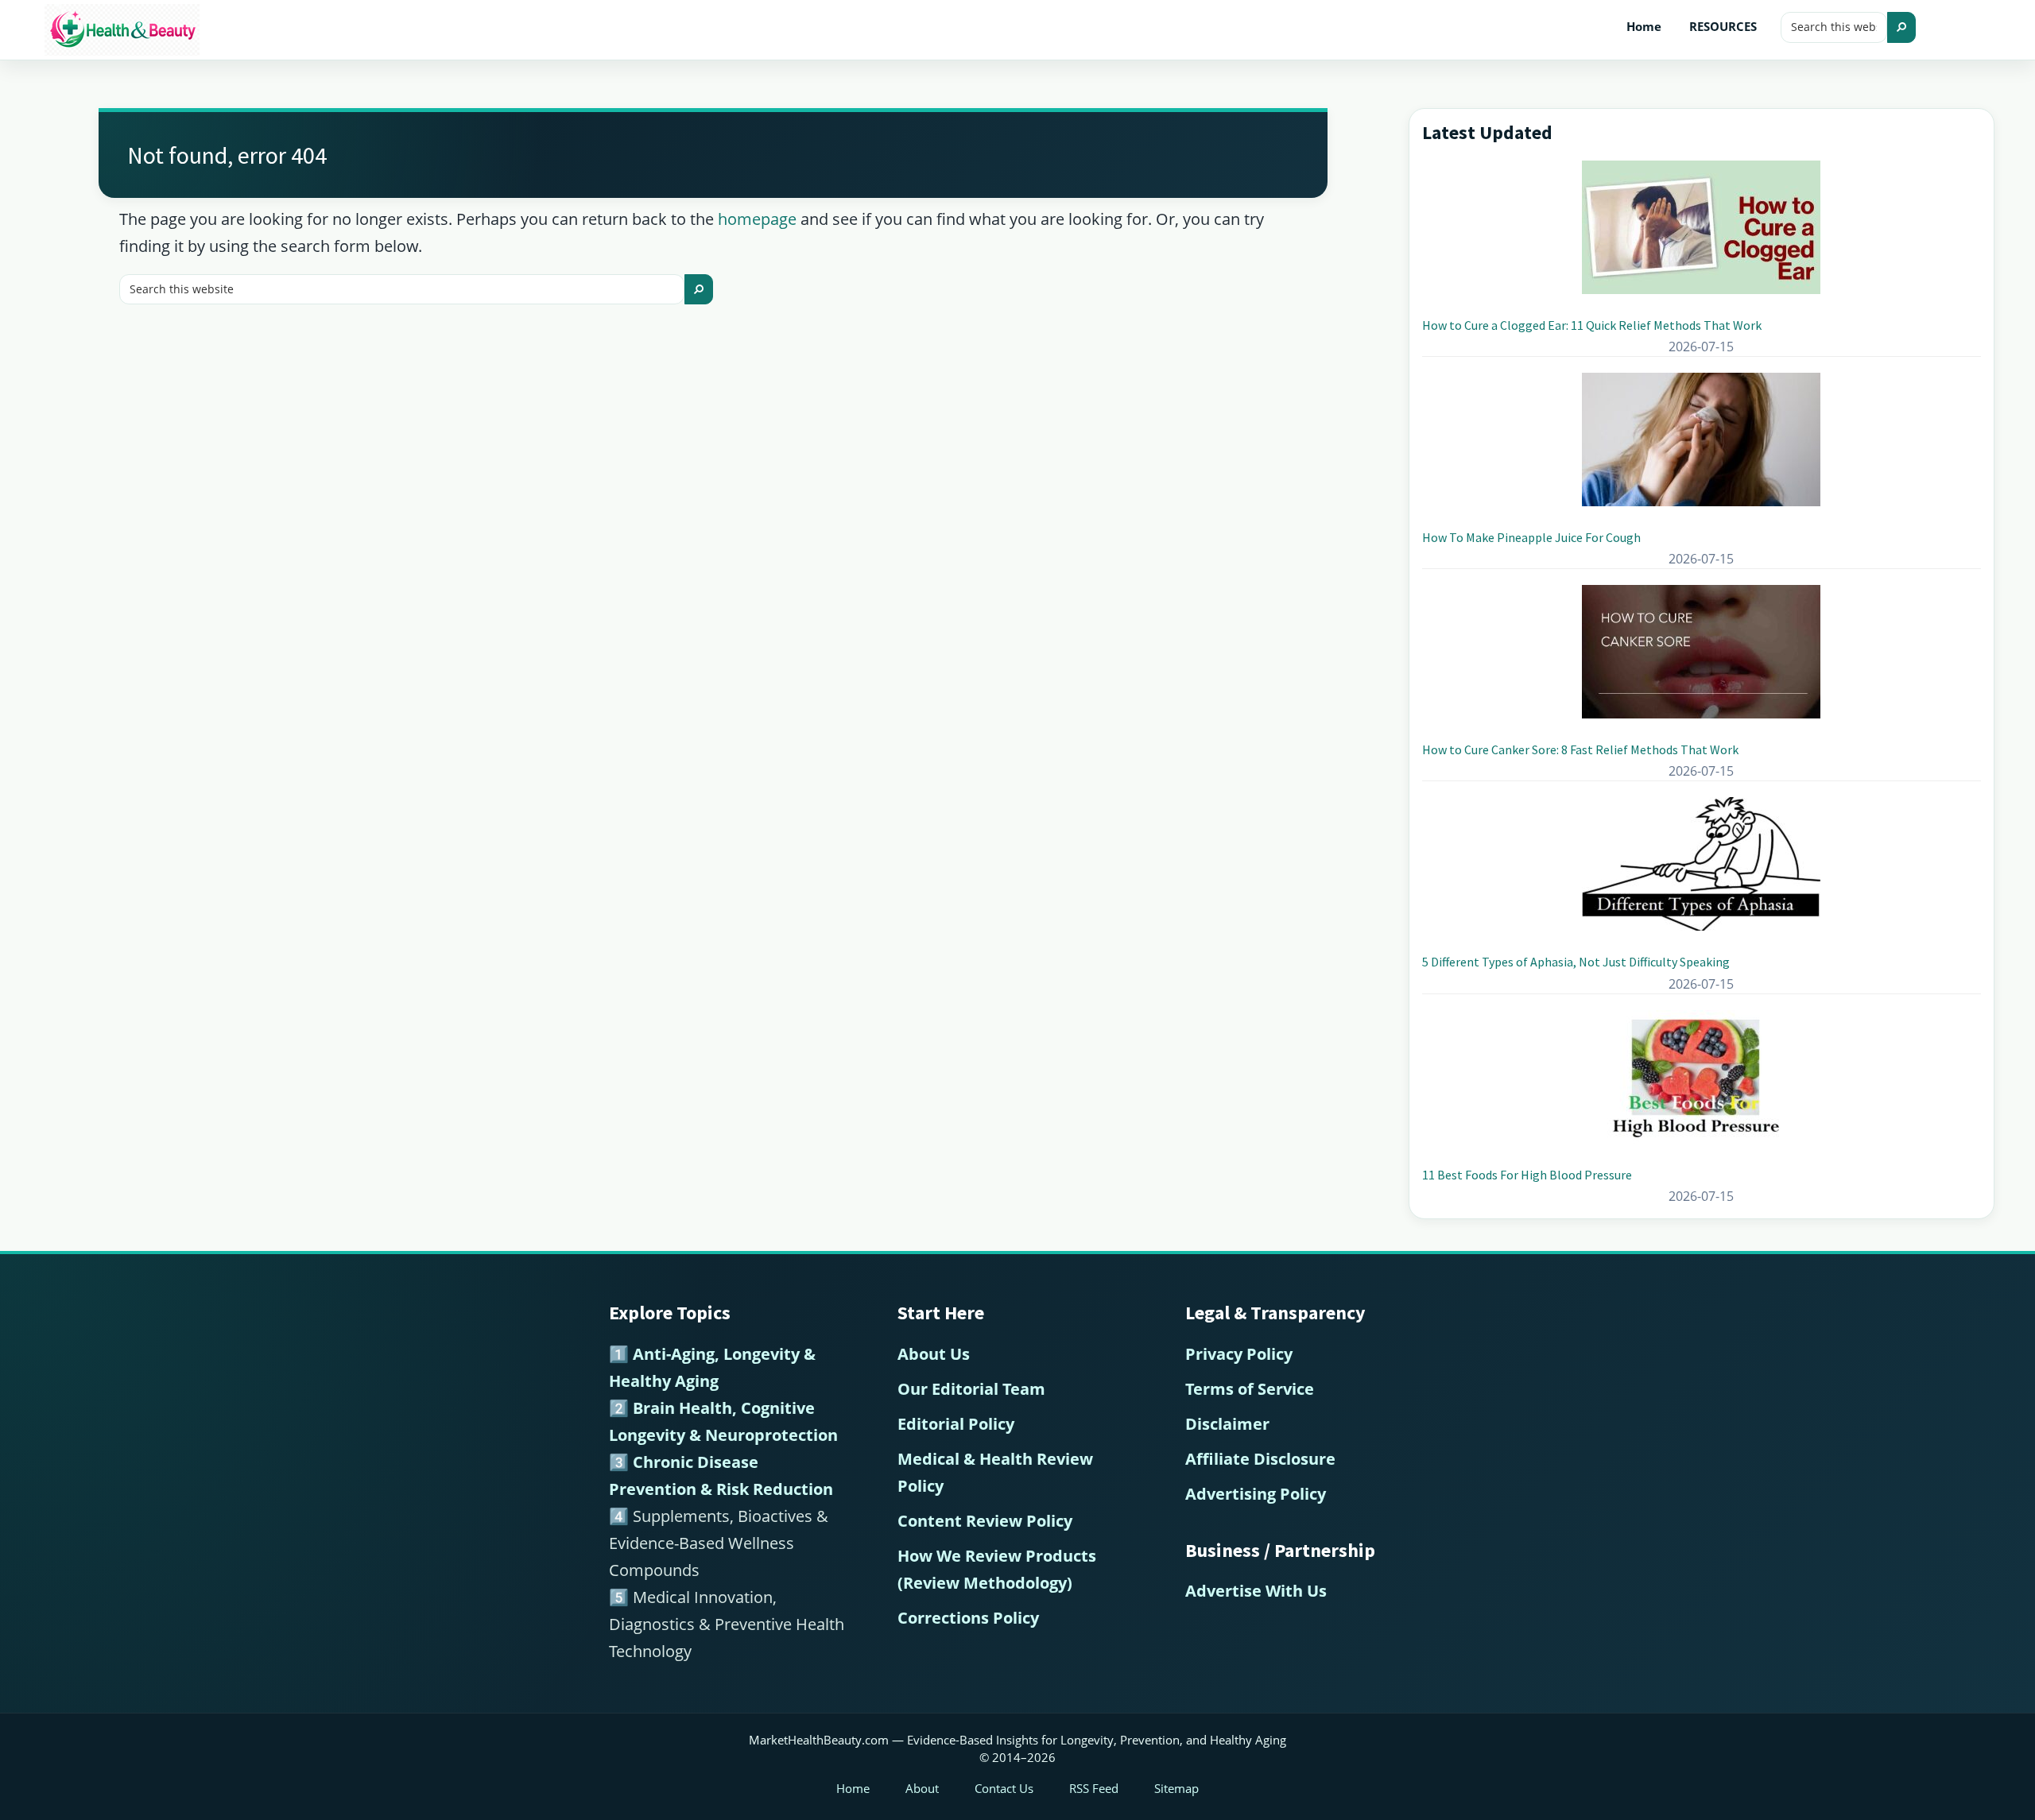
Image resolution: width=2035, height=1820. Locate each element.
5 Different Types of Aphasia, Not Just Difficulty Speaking (1576, 962)
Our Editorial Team (971, 1389)
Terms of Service (1250, 1389)
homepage (757, 219)
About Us (934, 1354)
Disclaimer (1227, 1424)
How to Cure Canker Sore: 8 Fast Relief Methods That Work (1580, 749)
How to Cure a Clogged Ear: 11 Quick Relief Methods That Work (1592, 325)
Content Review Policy (985, 1521)
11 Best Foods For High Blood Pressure (1527, 1175)
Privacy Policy (1239, 1354)
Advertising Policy (1256, 1494)
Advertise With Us (1256, 1591)
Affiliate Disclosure (1260, 1459)
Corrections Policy (968, 1618)
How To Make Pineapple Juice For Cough (1531, 537)
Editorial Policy (956, 1424)
